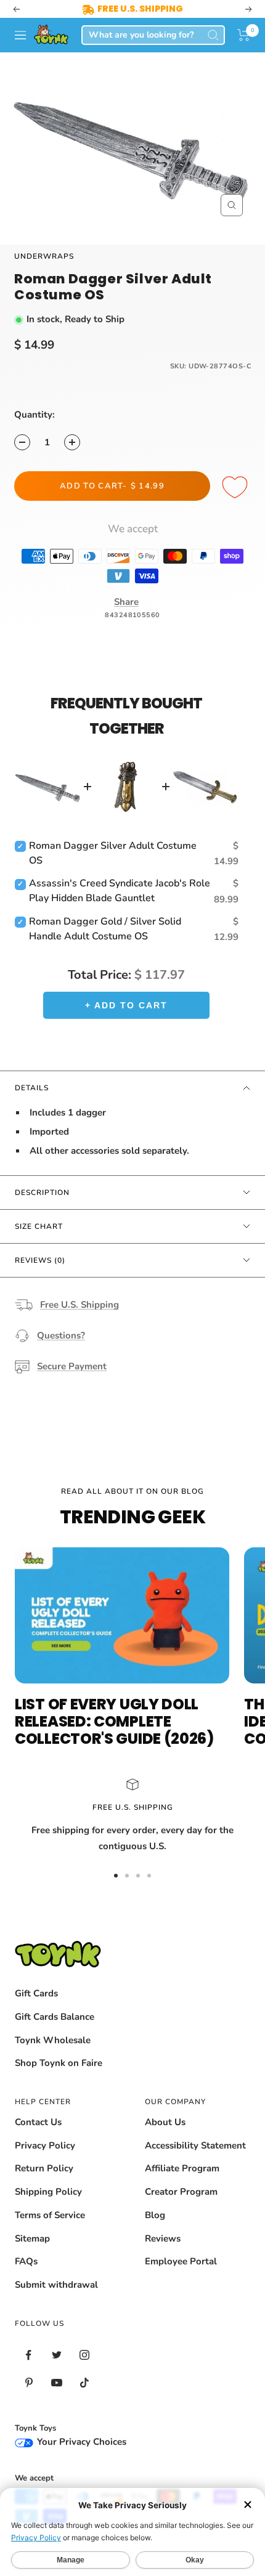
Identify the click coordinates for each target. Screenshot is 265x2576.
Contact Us (38, 2122)
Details (32, 1088)
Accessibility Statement (195, 2145)
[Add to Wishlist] (237, 488)
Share (126, 602)
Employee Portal (181, 2261)
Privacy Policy (45, 2145)
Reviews (163, 2238)
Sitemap (32, 2238)
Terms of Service (50, 2215)
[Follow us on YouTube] (56, 2383)
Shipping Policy (48, 2192)
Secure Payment (72, 1366)
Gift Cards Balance (55, 2017)
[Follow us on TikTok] (84, 2383)
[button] (244, 35)
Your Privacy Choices (80, 2442)
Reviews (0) (40, 1260)
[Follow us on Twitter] (56, 2355)
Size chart (39, 1226)
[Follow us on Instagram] (84, 2355)
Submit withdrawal (56, 2285)
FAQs (26, 2261)
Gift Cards (36, 1993)
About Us (165, 2122)
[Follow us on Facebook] (29, 2355)
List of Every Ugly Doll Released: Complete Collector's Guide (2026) (114, 1721)
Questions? (61, 1335)
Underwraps (44, 256)
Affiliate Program (182, 2168)
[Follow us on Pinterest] (29, 2383)
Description (42, 1193)
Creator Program (181, 2192)
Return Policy (44, 2168)
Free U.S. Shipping (79, 1305)
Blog (155, 2215)
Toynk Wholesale (53, 2040)
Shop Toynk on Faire (59, 2063)
